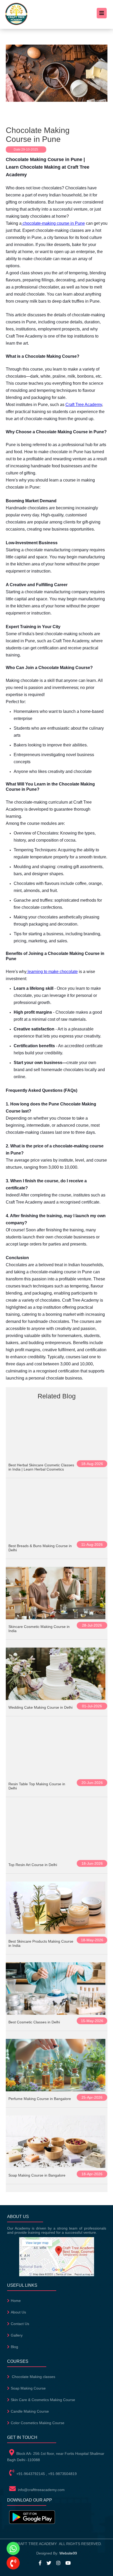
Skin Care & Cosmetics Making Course (43, 2400)
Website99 (68, 2553)
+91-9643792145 (31, 2474)
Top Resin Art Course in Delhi (33, 1865)
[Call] (13, 2563)
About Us (18, 2312)
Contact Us (20, 2324)
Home (16, 2301)
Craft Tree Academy (84, 405)
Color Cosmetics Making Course (38, 2423)
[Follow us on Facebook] (42, 2563)
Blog (14, 2347)
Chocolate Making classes (34, 2377)
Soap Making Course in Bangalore (37, 2175)
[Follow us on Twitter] (51, 2563)
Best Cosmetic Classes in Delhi (34, 2022)
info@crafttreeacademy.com (41, 2490)
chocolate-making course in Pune (53, 223)
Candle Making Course (30, 2411)
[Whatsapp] (13, 2549)
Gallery (17, 2335)
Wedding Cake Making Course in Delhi (40, 1707)
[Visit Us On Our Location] (57, 2275)
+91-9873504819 (62, 2474)
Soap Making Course (28, 2388)
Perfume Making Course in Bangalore (40, 2099)
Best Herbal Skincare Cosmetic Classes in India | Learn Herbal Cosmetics (41, 1467)
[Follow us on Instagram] (60, 2563)
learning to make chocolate (52, 972)
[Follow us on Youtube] (70, 2563)
